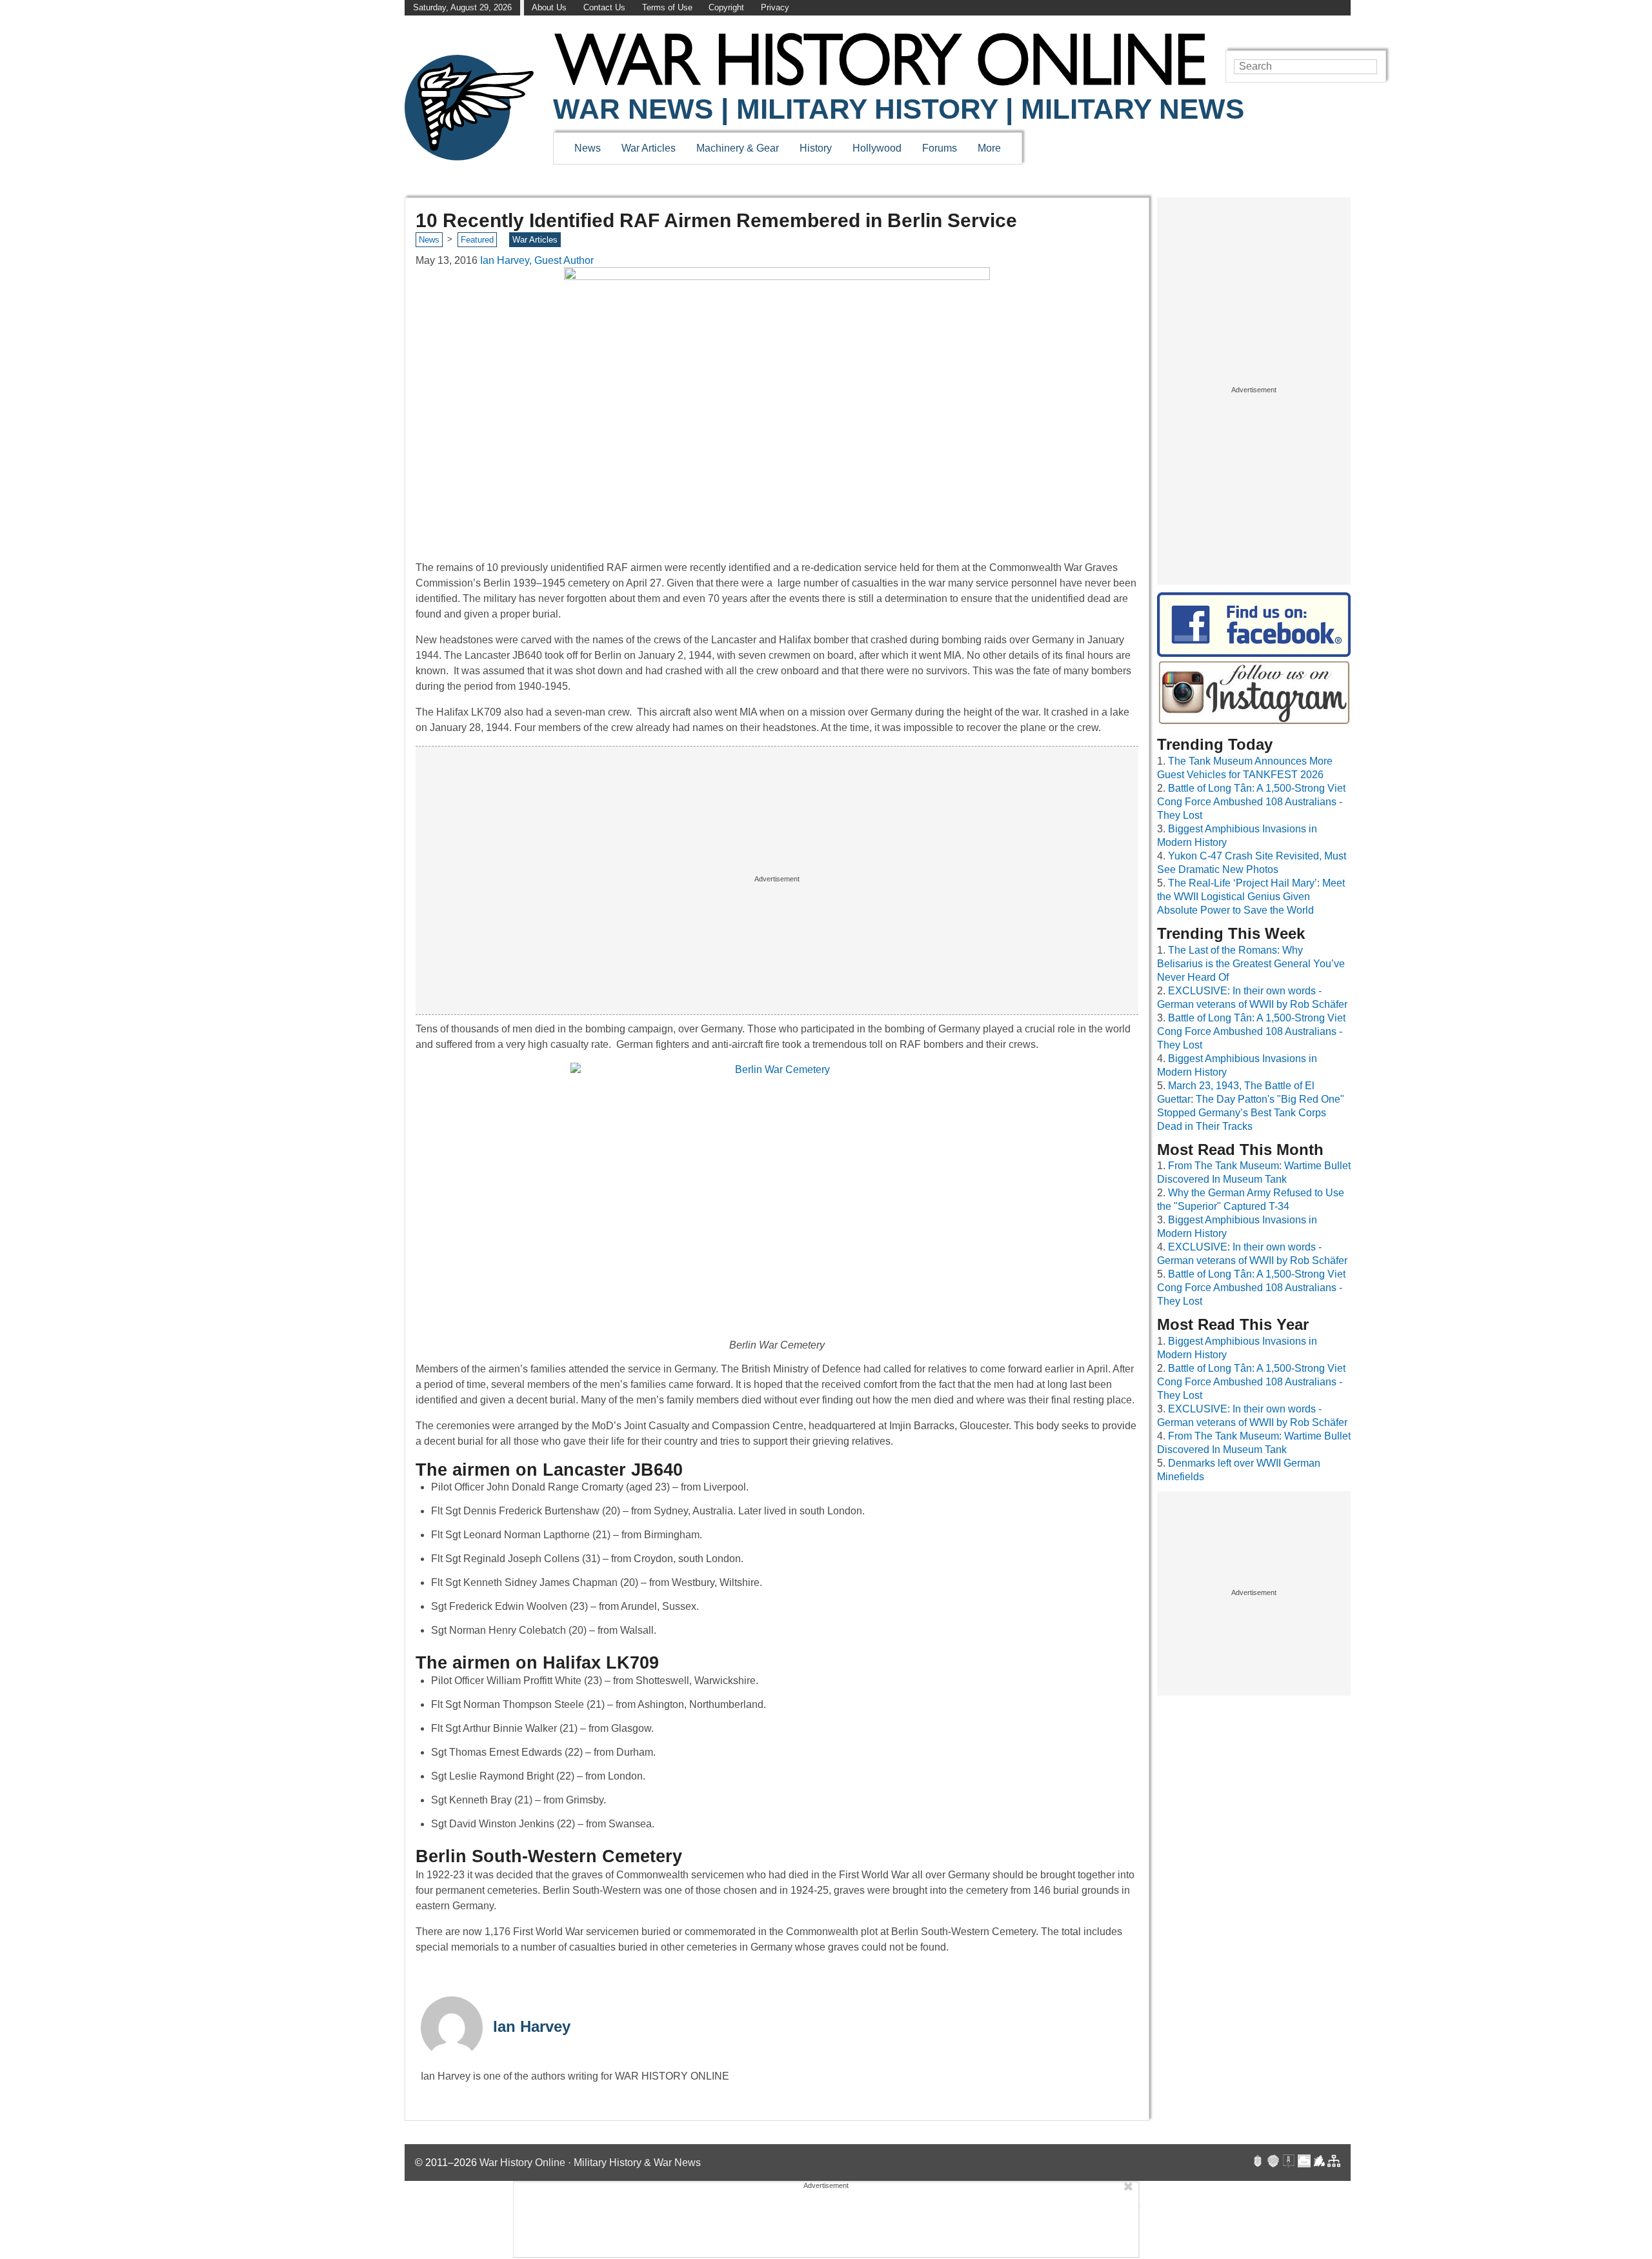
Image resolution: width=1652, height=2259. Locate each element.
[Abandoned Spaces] (1289, 2163)
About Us (549, 7)
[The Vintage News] (1258, 2163)
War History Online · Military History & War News (590, 2163)
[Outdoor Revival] (1273, 2163)
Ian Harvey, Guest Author (537, 260)
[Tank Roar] (1304, 2163)
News (588, 148)
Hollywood (877, 148)
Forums (940, 148)
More (989, 148)
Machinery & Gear (738, 148)
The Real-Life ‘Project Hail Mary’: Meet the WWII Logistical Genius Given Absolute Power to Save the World (1251, 897)
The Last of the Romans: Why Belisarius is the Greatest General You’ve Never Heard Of (1251, 964)
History (816, 148)
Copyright (726, 7)
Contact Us (604, 7)
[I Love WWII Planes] (1320, 2163)
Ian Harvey (532, 2026)
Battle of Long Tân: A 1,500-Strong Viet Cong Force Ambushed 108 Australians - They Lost (1251, 802)
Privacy (775, 7)
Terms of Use (667, 7)
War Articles (649, 148)
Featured (477, 240)
